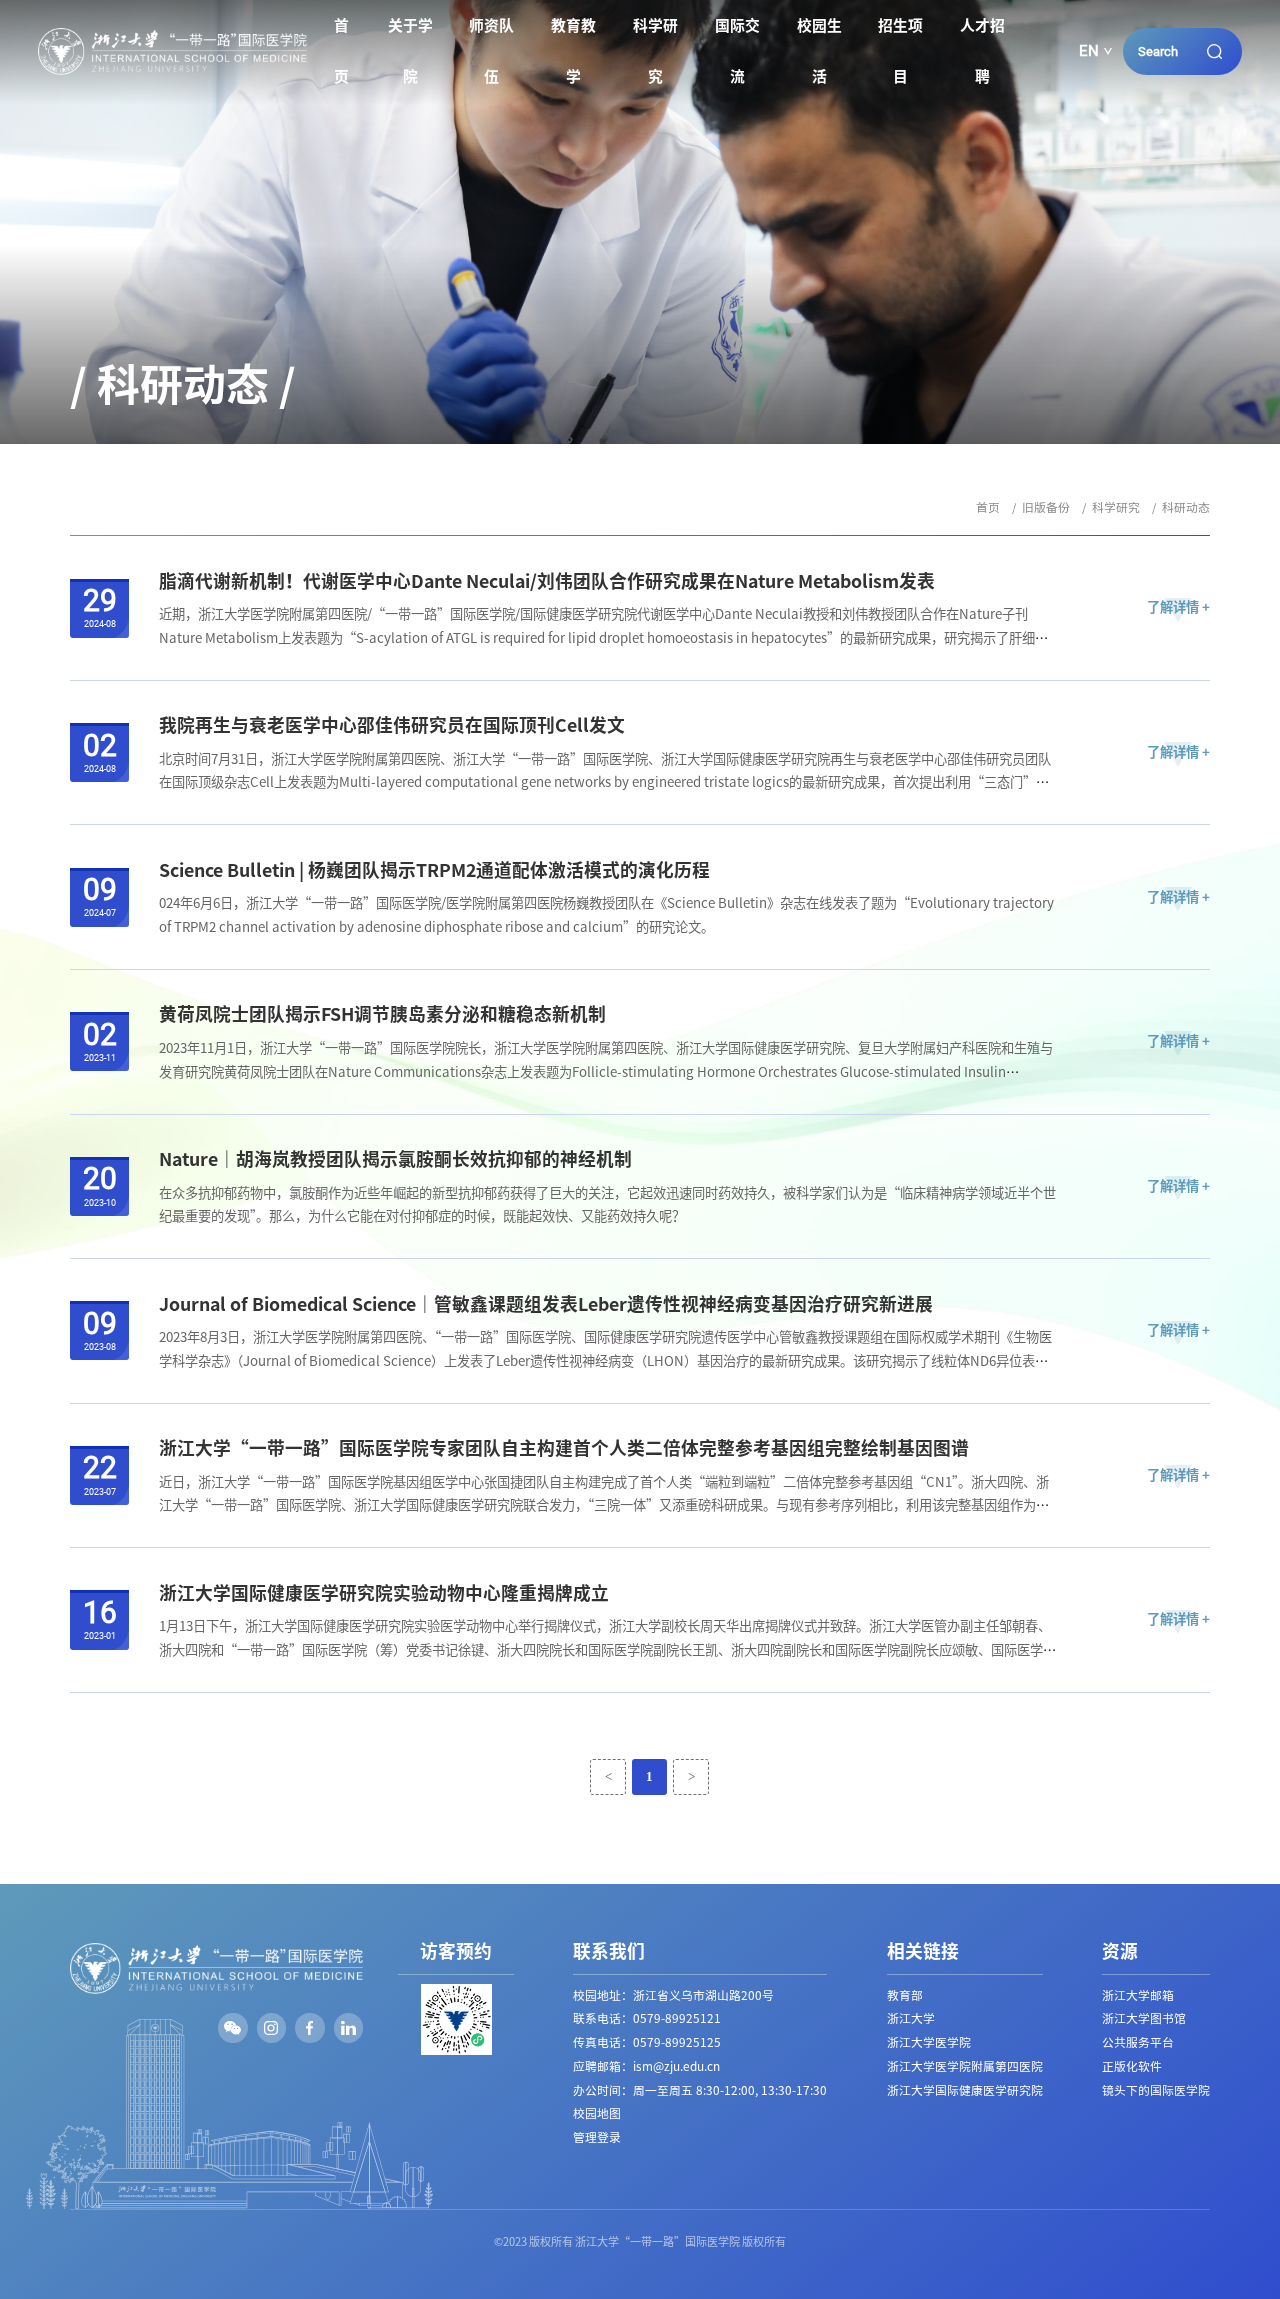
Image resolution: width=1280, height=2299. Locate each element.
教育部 (905, 1995)
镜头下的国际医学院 (1156, 2090)
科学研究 (655, 51)
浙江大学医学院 (929, 2042)
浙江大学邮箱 (1138, 1995)
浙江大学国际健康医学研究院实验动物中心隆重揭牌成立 (384, 1593)
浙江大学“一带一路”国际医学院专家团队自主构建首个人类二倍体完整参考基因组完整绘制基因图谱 (564, 1448)
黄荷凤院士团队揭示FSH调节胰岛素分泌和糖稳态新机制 (382, 1014)
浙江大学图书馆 (1144, 2018)
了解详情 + (1178, 607)
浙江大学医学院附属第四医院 (965, 2066)
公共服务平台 (1138, 2042)
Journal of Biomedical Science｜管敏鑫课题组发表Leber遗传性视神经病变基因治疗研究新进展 (546, 1304)
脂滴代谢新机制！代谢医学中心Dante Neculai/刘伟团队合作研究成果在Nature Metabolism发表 (547, 581)
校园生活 (819, 51)
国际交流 (737, 51)
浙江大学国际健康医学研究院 (965, 2090)
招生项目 (900, 51)
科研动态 (1186, 507)
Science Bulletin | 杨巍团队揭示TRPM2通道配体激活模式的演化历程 (434, 870)
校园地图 (597, 2113)
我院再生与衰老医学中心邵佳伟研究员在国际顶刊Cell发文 (392, 725)
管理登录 (597, 2137)
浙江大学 (911, 2018)
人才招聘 (982, 51)
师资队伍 (491, 51)
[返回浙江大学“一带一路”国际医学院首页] (172, 34)
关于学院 (410, 51)
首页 (341, 51)
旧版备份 (1046, 507)
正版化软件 (1132, 2066)
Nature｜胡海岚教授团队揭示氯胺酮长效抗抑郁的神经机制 (395, 1159)
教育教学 (573, 51)
